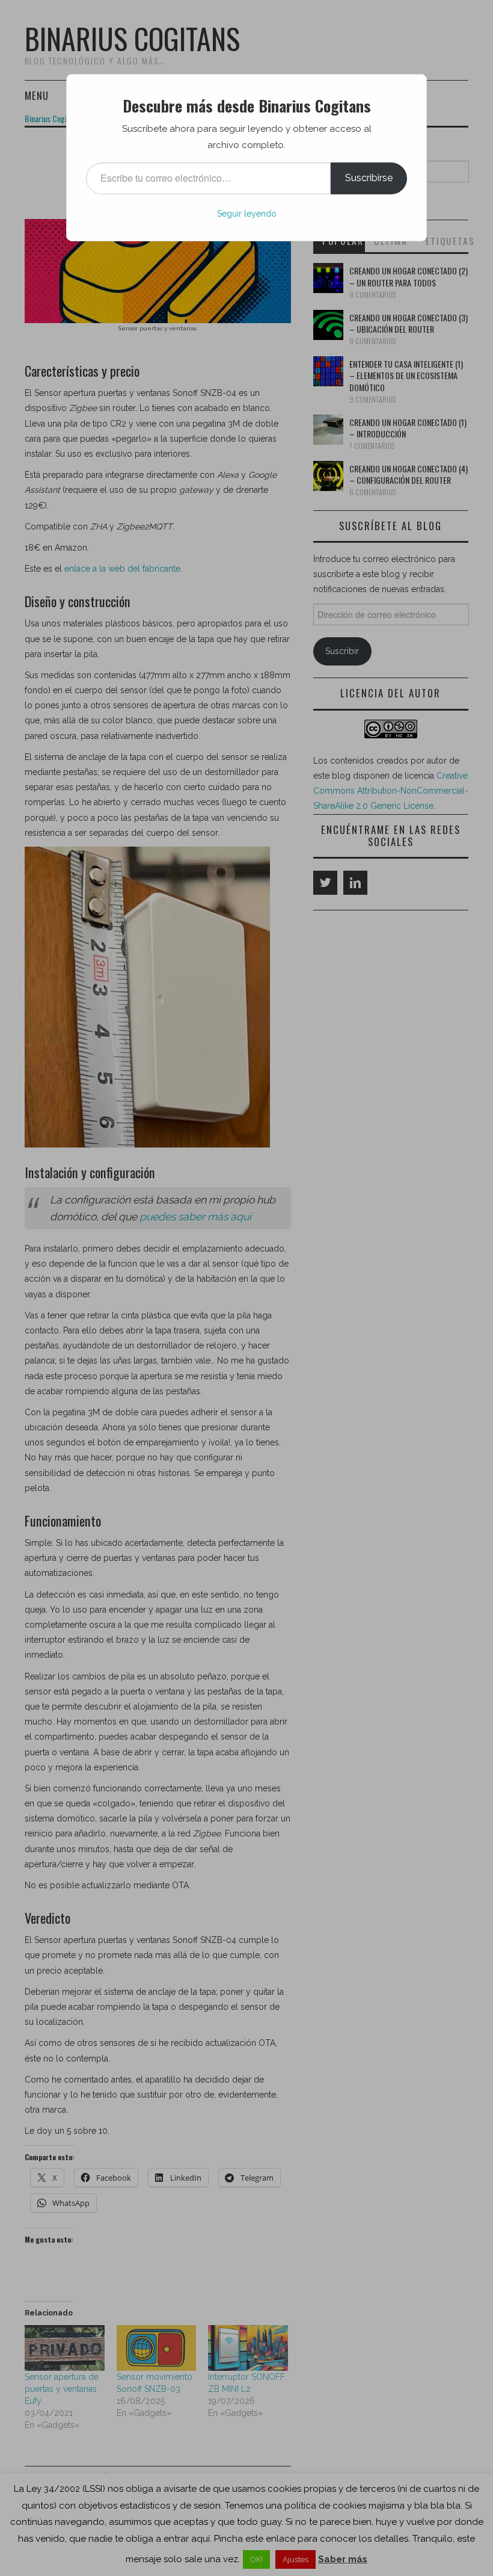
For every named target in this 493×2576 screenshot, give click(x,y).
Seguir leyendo (247, 214)
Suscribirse (369, 178)
